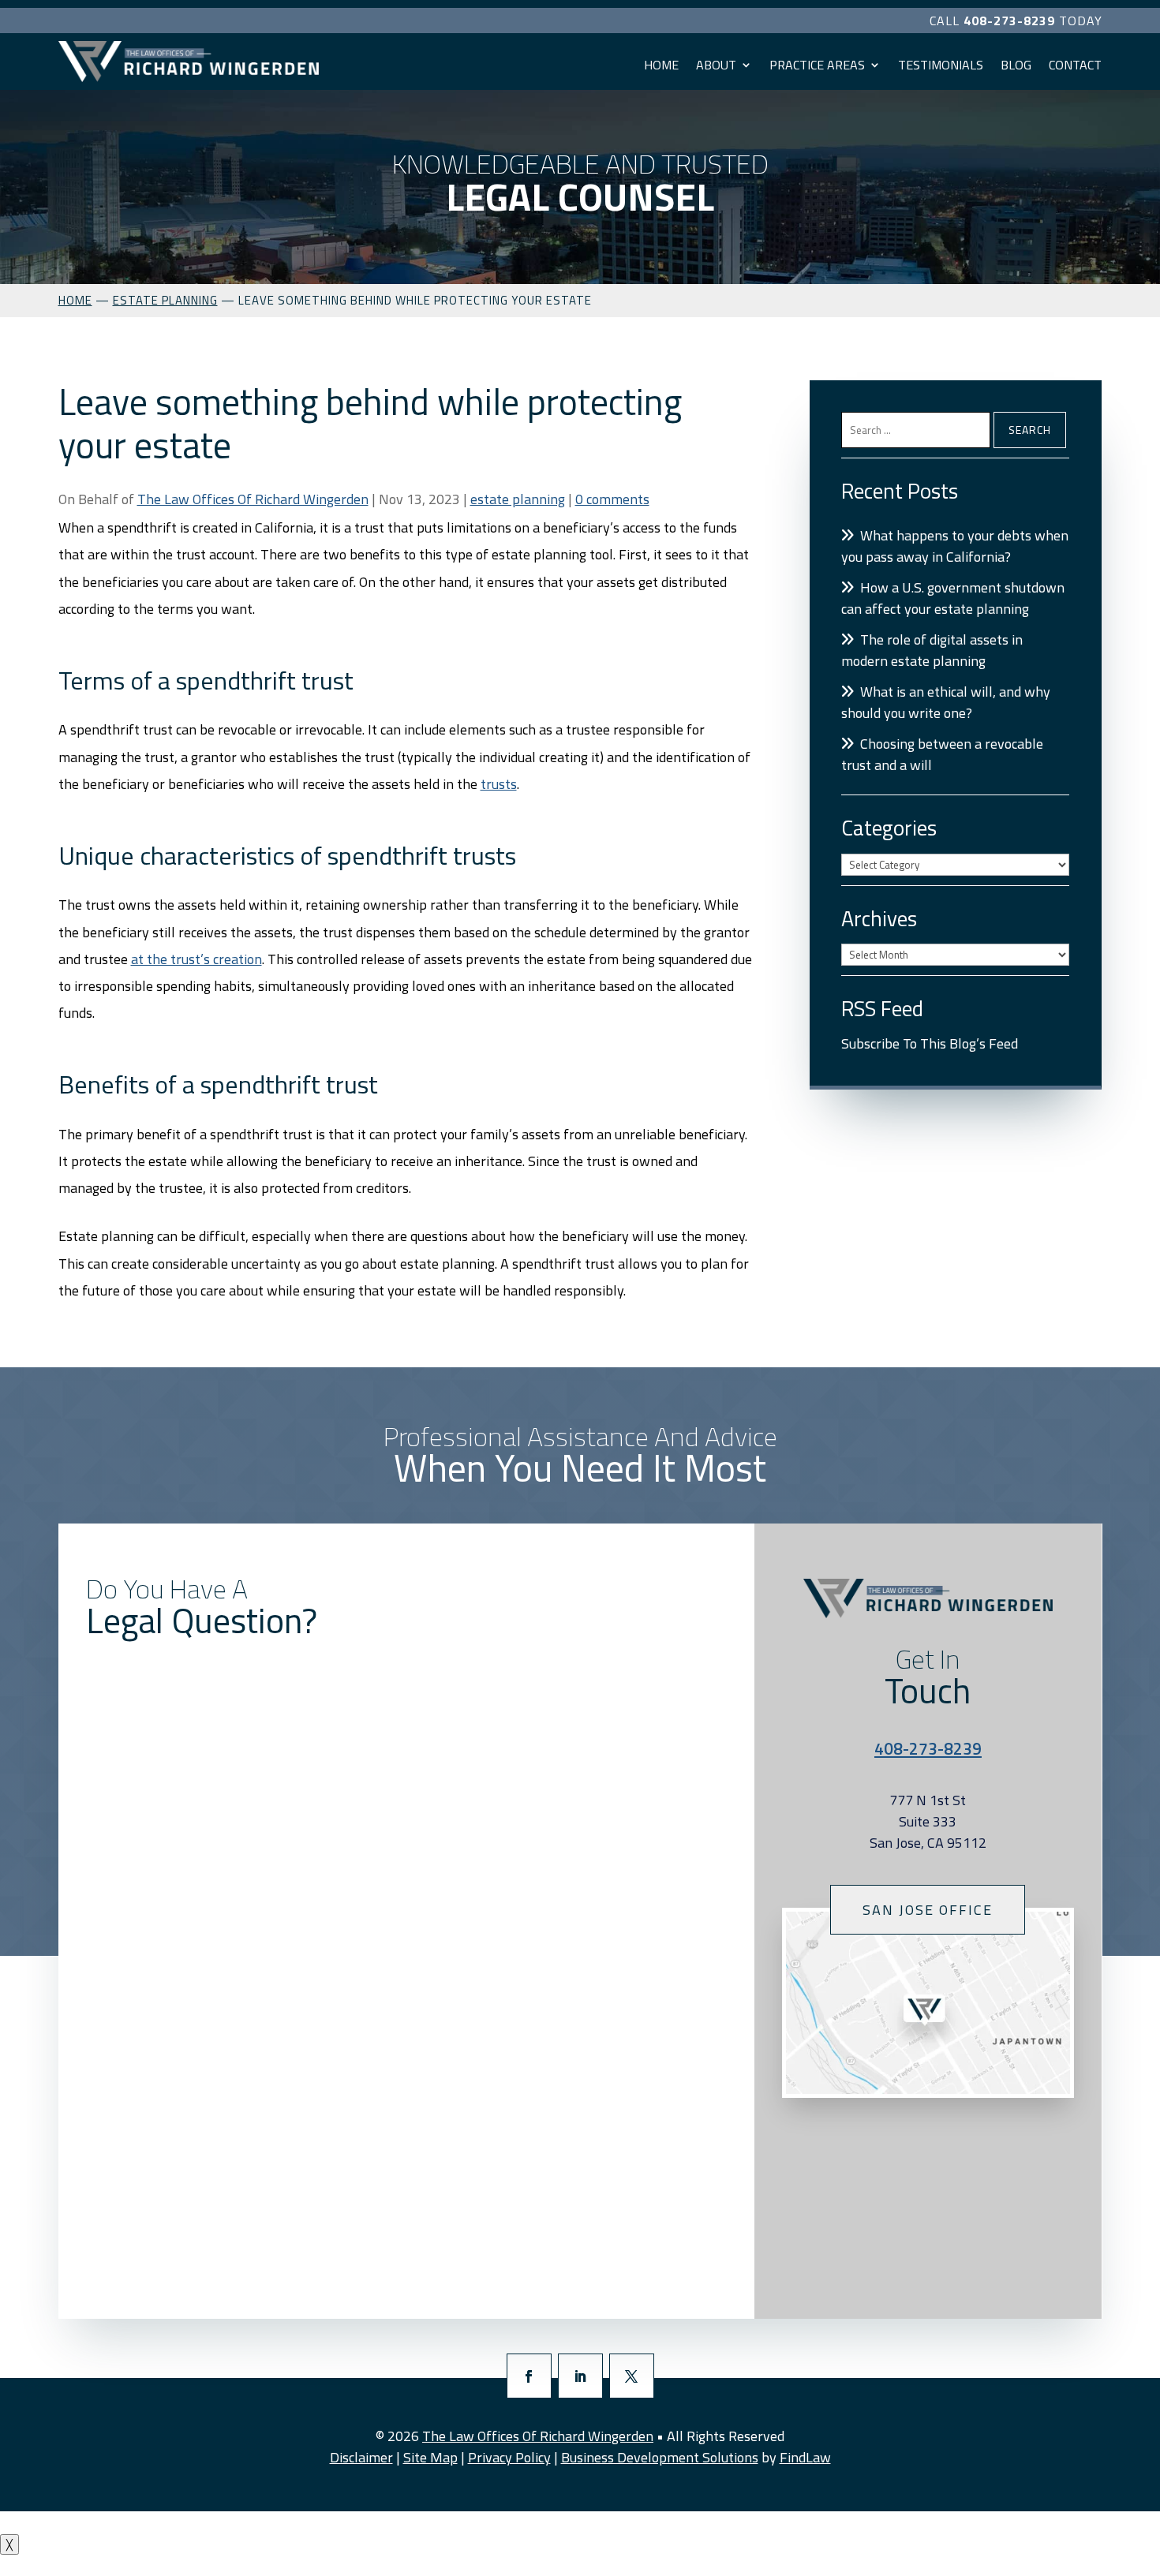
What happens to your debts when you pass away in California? (955, 546)
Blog (1016, 65)
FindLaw (805, 2457)
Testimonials (941, 65)
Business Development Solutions (660, 2457)
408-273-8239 (1009, 21)
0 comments (612, 499)
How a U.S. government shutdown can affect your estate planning (953, 598)
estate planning (518, 499)
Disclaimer (361, 2457)
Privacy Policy (509, 2457)
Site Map (430, 2457)
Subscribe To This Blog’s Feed (930, 1043)
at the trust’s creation (196, 959)
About (716, 65)
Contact (1075, 65)
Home (661, 65)
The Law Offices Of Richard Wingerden (253, 499)
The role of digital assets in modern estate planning (932, 650)
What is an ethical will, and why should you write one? (946, 702)
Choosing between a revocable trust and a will (942, 754)
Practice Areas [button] (817, 65)
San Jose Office (928, 1910)
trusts (499, 784)
